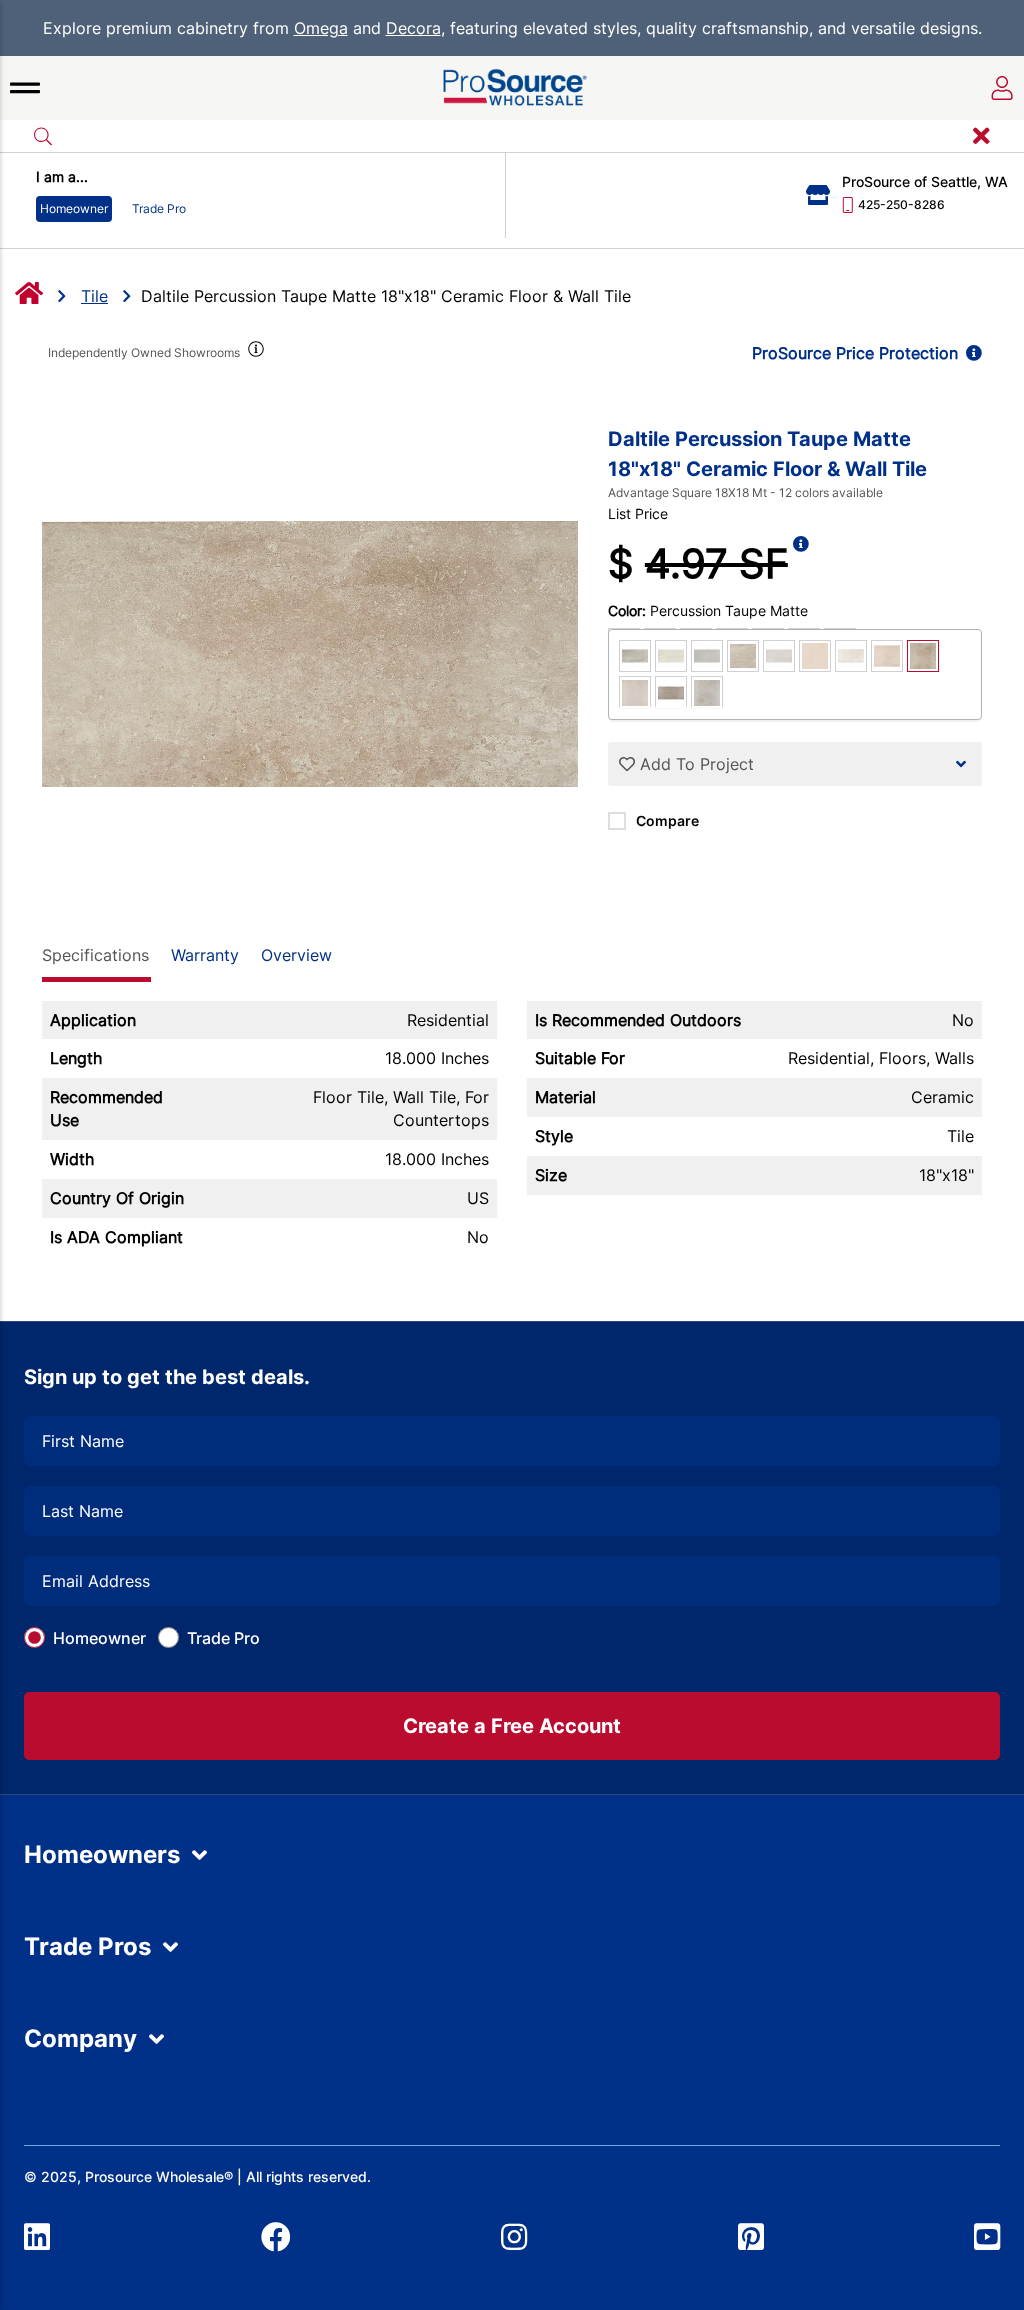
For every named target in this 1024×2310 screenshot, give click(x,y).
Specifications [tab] (95, 955)
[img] (255, 353)
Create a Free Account (512, 1726)
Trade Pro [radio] (159, 208)
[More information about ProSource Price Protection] (970, 353)
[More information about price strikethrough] (801, 564)
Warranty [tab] (205, 955)
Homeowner (99, 1638)
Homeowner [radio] (74, 208)
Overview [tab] (296, 955)
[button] (25, 88)
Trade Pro (223, 1638)
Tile (94, 296)
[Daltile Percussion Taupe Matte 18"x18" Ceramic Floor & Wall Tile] (310, 654)
